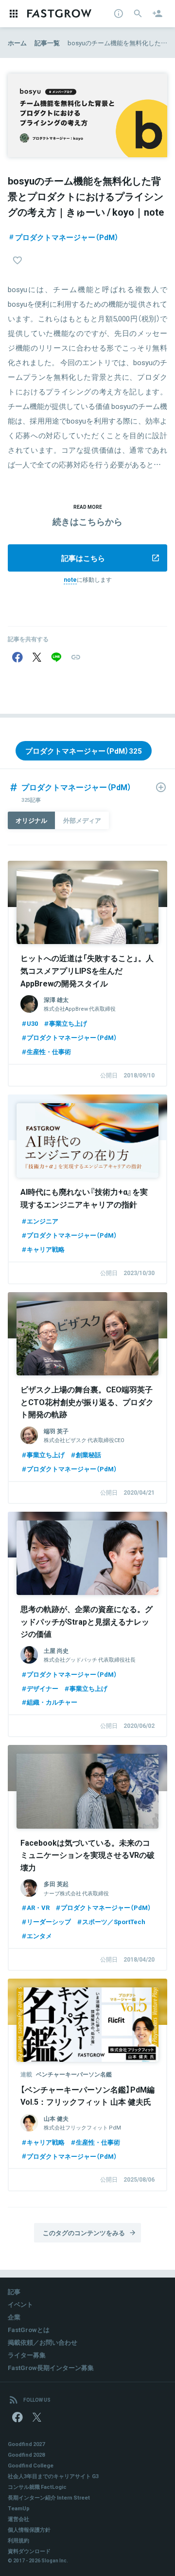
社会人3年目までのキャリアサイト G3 (53, 2476)
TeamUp (19, 2508)
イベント (20, 2304)
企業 (14, 2317)
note (70, 579)
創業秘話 (88, 1455)
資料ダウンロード (29, 2551)
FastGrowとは (29, 2329)
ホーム (17, 43)
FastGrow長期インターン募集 (51, 2367)
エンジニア (43, 1221)
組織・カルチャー (52, 1702)
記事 (14, 2291)
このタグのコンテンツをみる (84, 2233)
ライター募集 (27, 2355)
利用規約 (18, 2540)
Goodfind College (31, 2465)
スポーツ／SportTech (114, 1921)
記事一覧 (47, 43)
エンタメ (39, 1936)
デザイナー (43, 1688)
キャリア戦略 (46, 1249)
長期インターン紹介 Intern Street (49, 2497)
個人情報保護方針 (29, 2530)
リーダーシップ (49, 1921)
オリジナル (31, 820)
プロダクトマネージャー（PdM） (67, 237)
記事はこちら (83, 558)
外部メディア (82, 820)
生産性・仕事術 (49, 1051)
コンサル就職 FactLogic (37, 2487)
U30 (32, 1023)
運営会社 (18, 2519)
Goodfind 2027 (26, 2444)
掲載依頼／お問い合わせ (43, 2342)
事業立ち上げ (68, 1023)
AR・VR (38, 1907)
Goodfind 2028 (26, 2455)
